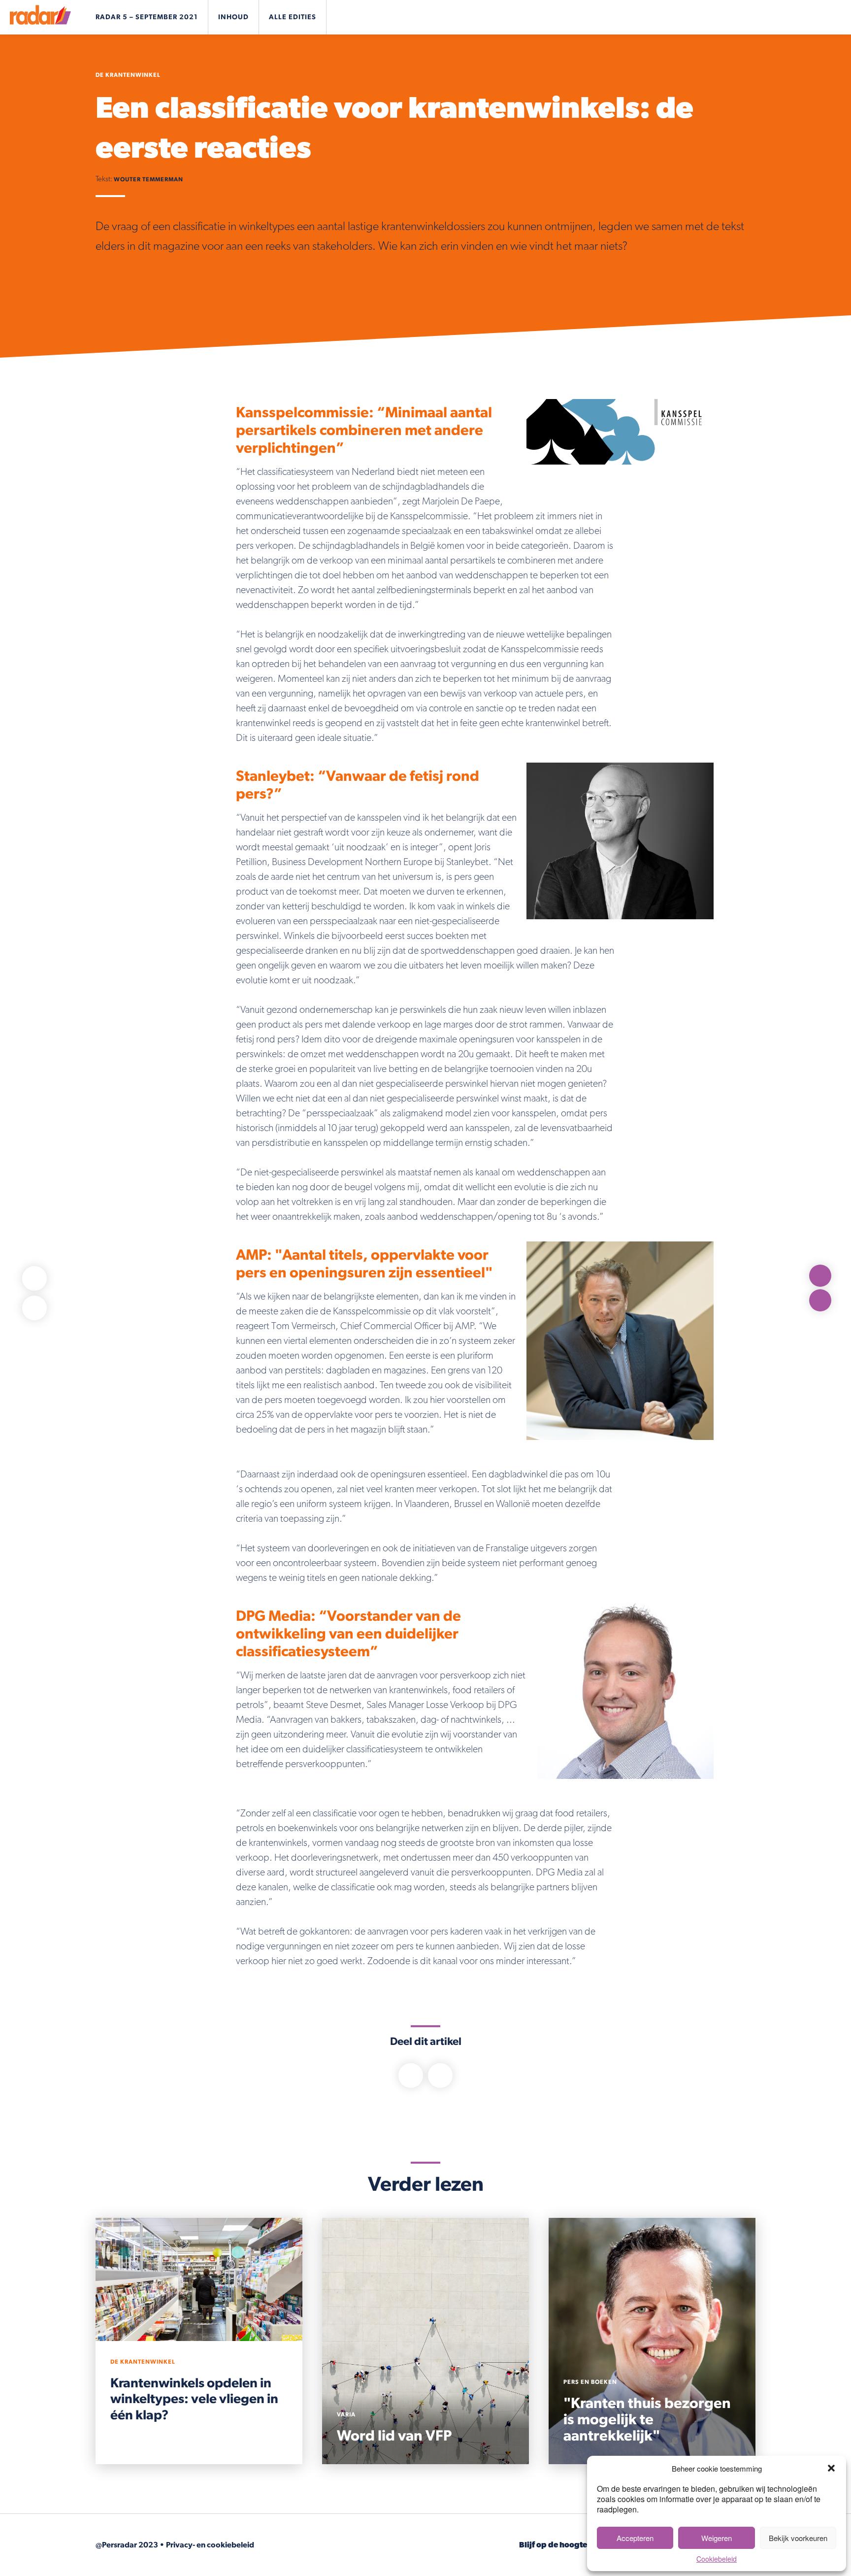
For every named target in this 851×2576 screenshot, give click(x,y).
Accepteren (635, 2538)
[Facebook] (34, 1278)
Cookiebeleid (717, 2559)
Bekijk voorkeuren (798, 2538)
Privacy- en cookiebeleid (210, 2545)
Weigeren (717, 2538)
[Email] (34, 1308)
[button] (831, 2468)
